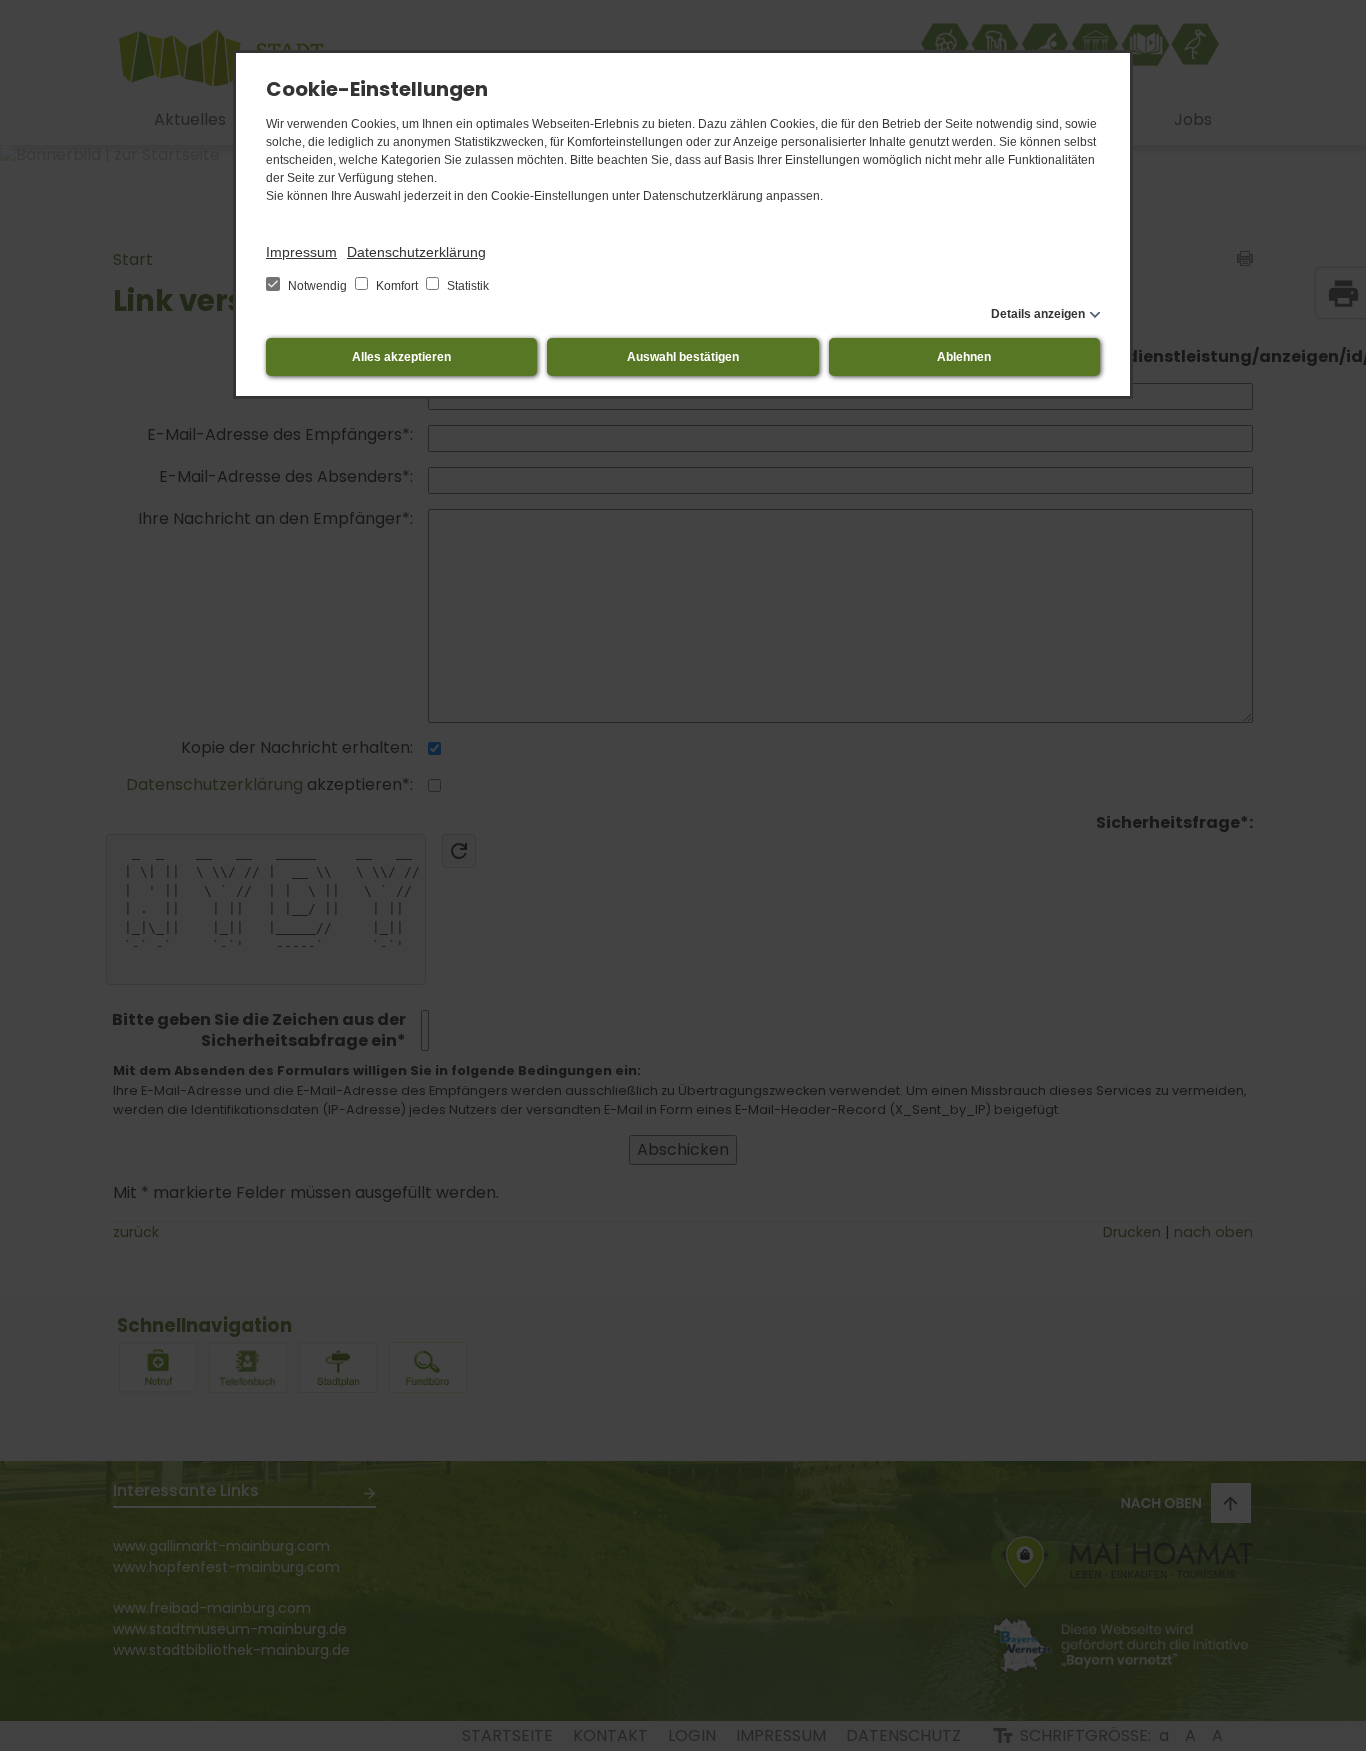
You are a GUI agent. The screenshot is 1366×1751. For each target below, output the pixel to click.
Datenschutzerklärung (416, 252)
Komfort (397, 286)
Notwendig (317, 286)
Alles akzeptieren (401, 357)
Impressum (301, 252)
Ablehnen (964, 357)
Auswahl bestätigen (683, 357)
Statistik (466, 286)
